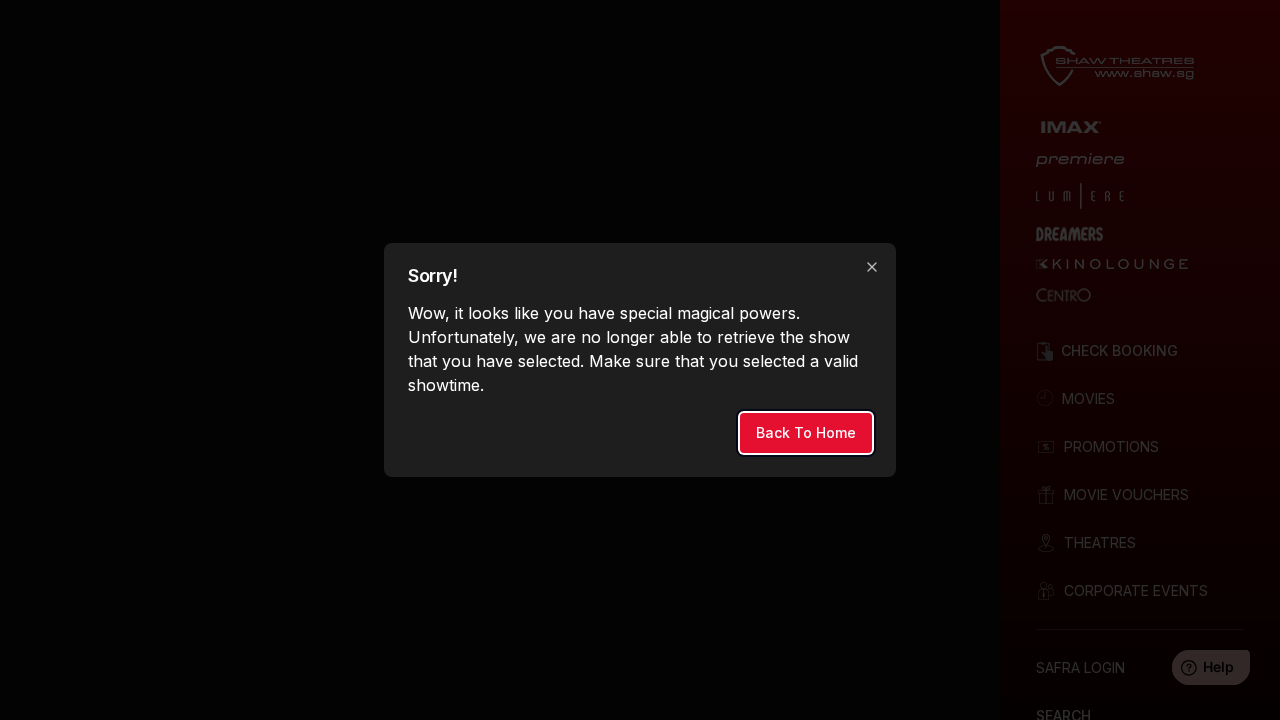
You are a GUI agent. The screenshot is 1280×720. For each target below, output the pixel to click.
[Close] (872, 267)
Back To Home (806, 432)
